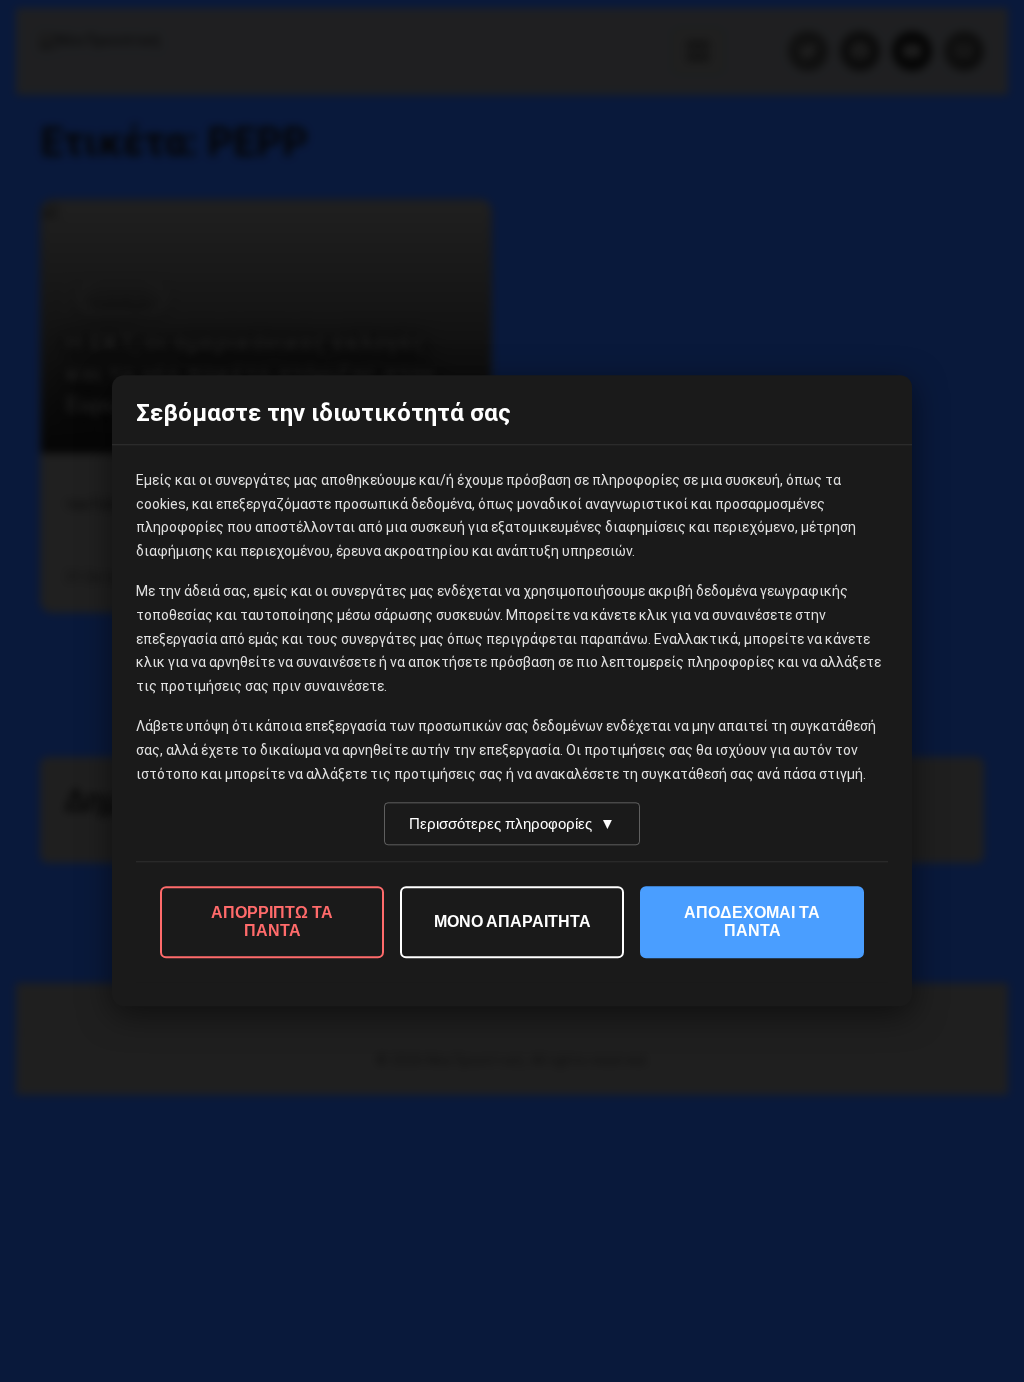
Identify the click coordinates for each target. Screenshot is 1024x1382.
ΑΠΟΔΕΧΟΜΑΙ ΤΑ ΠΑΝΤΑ (752, 922)
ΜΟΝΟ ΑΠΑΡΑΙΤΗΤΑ (512, 922)
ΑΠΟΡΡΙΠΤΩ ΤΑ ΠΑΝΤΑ (272, 922)
